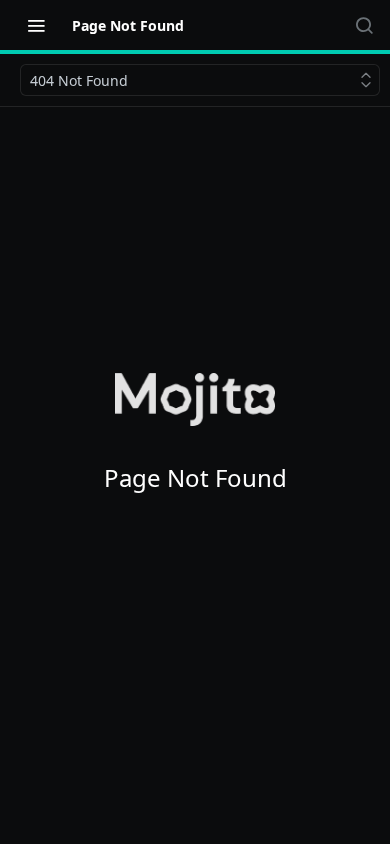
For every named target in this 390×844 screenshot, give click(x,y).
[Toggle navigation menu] (36, 25)
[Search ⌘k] (364, 25)
